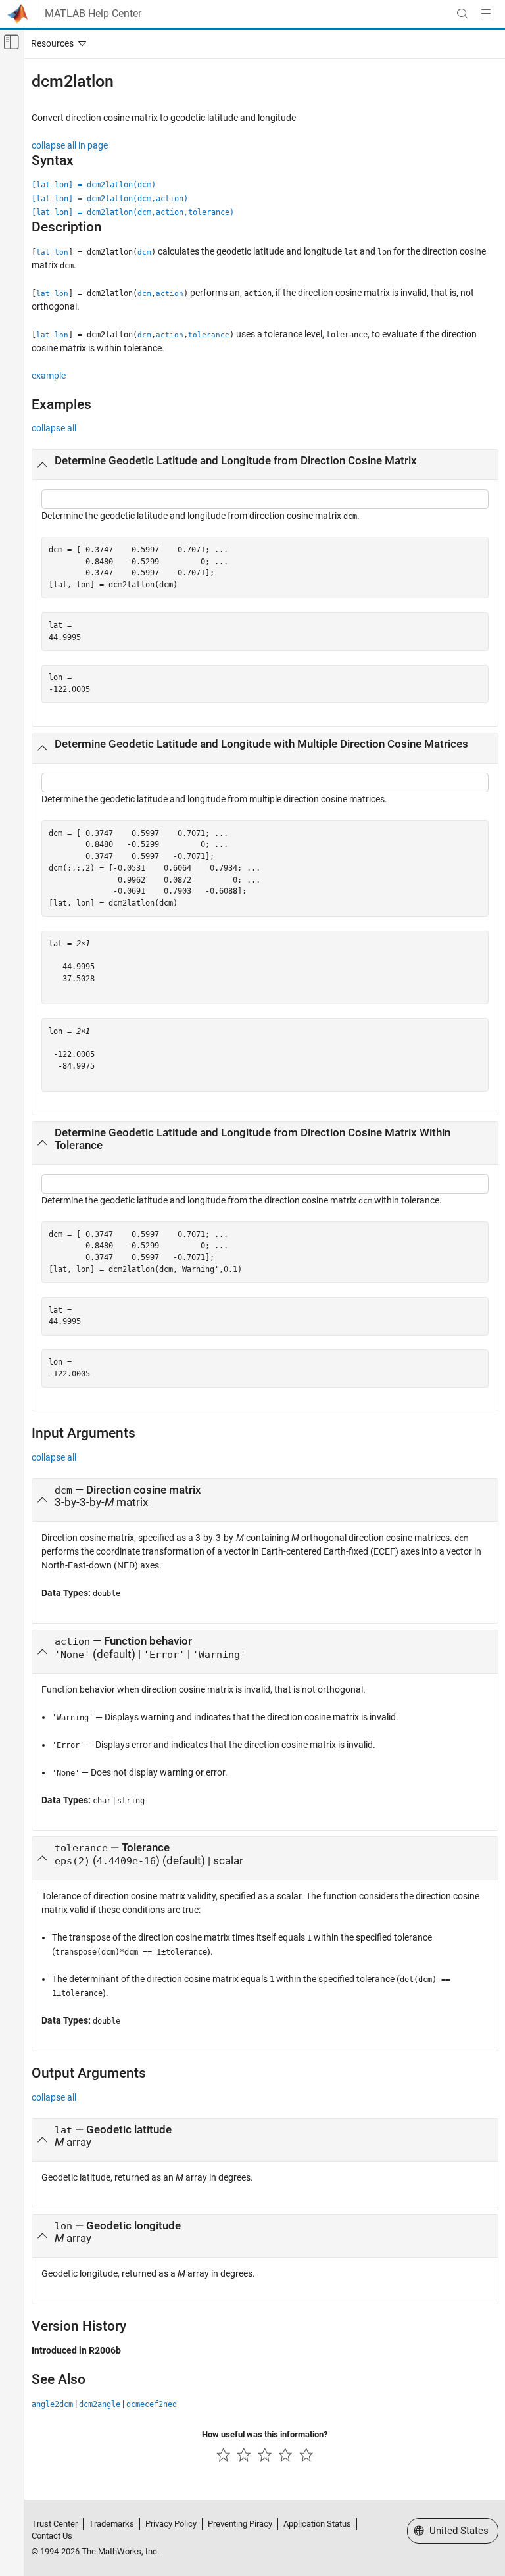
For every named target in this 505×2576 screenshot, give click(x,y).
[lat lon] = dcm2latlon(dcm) (94, 185)
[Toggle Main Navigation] (486, 14)
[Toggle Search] (462, 14)
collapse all (54, 428)
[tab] (265, 465)
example (49, 376)
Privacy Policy (171, 2524)
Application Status (317, 2524)
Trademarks (111, 2524)
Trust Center (55, 2524)
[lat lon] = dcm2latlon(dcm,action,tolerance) (133, 212)
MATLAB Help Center (93, 14)
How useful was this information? (265, 2434)
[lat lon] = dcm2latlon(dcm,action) (110, 199)
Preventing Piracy (240, 2524)
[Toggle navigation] (56, 43)
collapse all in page (70, 145)
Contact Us (52, 2536)
